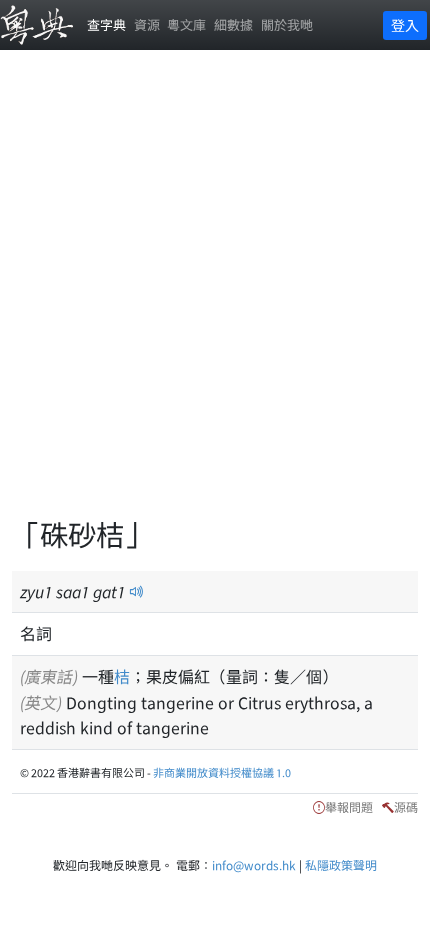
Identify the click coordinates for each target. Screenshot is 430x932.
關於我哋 (287, 24)
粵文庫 (186, 24)
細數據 (233, 24)
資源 (147, 24)
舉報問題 (349, 806)
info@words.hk (254, 864)
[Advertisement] (215, 295)
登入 (405, 25)
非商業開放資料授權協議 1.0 (222, 772)
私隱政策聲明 (341, 864)
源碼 (406, 806)
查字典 (106, 24)
